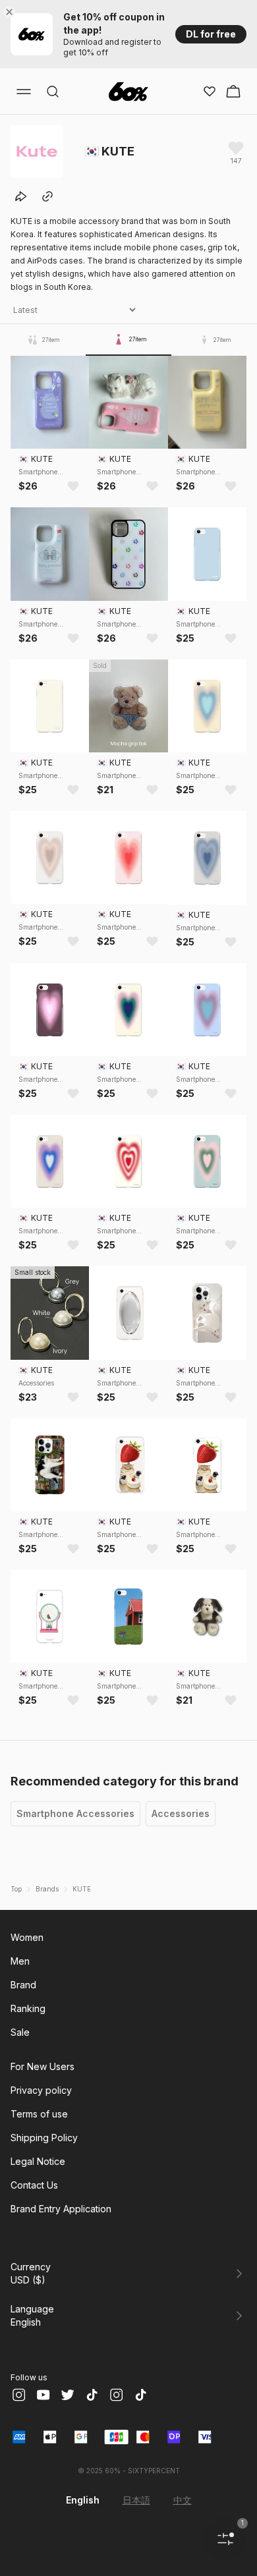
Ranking (28, 2008)
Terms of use (39, 2114)
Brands (47, 1889)
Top (16, 1889)
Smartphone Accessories (75, 1813)
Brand (23, 1985)
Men (20, 1961)
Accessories (181, 1813)
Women (27, 1937)
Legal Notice (38, 2161)
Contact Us (34, 2185)
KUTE (82, 1889)
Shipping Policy (44, 2138)
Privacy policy (41, 2090)
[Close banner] (12, 12)
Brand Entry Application (61, 2209)
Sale (20, 2032)
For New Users (43, 2066)
